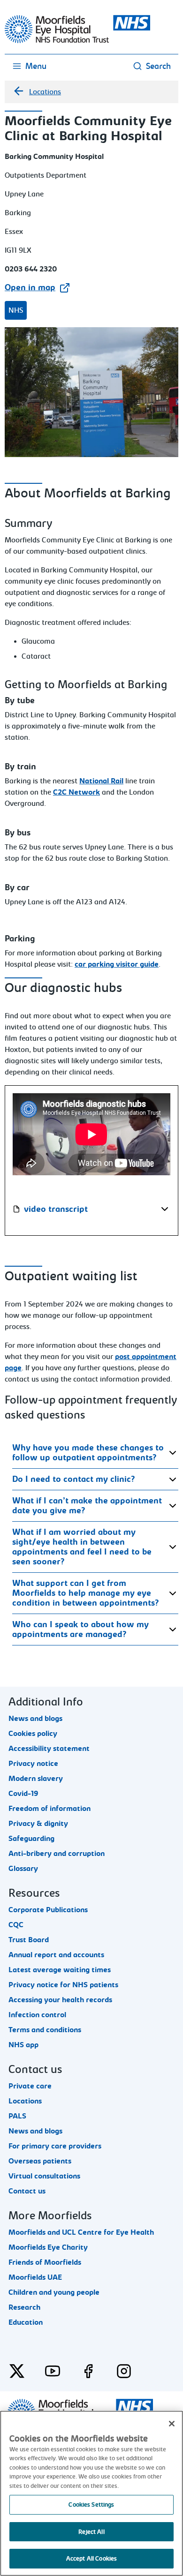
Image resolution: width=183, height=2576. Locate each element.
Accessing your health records (60, 2000)
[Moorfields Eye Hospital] (77, 41)
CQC (16, 1925)
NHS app (23, 2045)
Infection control (37, 2015)
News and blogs (35, 1719)
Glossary (23, 1869)
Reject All (91, 2532)
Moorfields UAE (35, 2277)
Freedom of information (50, 1809)
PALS (17, 2116)
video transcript (56, 1209)
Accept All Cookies (91, 2558)
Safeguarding (31, 1839)
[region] (91, 2493)
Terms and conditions (45, 2030)
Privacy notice (33, 1764)
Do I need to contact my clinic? (74, 1479)
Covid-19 (23, 1794)
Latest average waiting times (60, 1970)
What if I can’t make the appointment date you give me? (87, 1506)
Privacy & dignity (38, 1824)
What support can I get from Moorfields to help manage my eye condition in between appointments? (86, 1593)
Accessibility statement (49, 1749)
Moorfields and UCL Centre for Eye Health (81, 2232)
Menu (36, 66)
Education (26, 2322)
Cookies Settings (91, 2505)
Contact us (27, 2191)
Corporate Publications (48, 1910)
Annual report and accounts (56, 1955)
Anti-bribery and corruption (57, 1854)
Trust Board (29, 1940)
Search (158, 66)
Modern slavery (36, 1779)
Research (24, 2307)
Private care (30, 2086)
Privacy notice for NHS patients (63, 1985)
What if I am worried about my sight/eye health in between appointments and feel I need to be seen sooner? (82, 1547)
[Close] (172, 2424)
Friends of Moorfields (45, 2262)
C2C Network (76, 792)
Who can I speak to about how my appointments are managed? (80, 1630)
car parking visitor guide (117, 964)
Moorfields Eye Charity (48, 2247)
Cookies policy (33, 1734)
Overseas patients (40, 2161)
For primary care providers (55, 2146)
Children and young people (54, 2292)
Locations (45, 92)
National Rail (101, 781)
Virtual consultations (44, 2176)
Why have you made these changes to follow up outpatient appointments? (88, 1453)
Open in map (30, 288)
